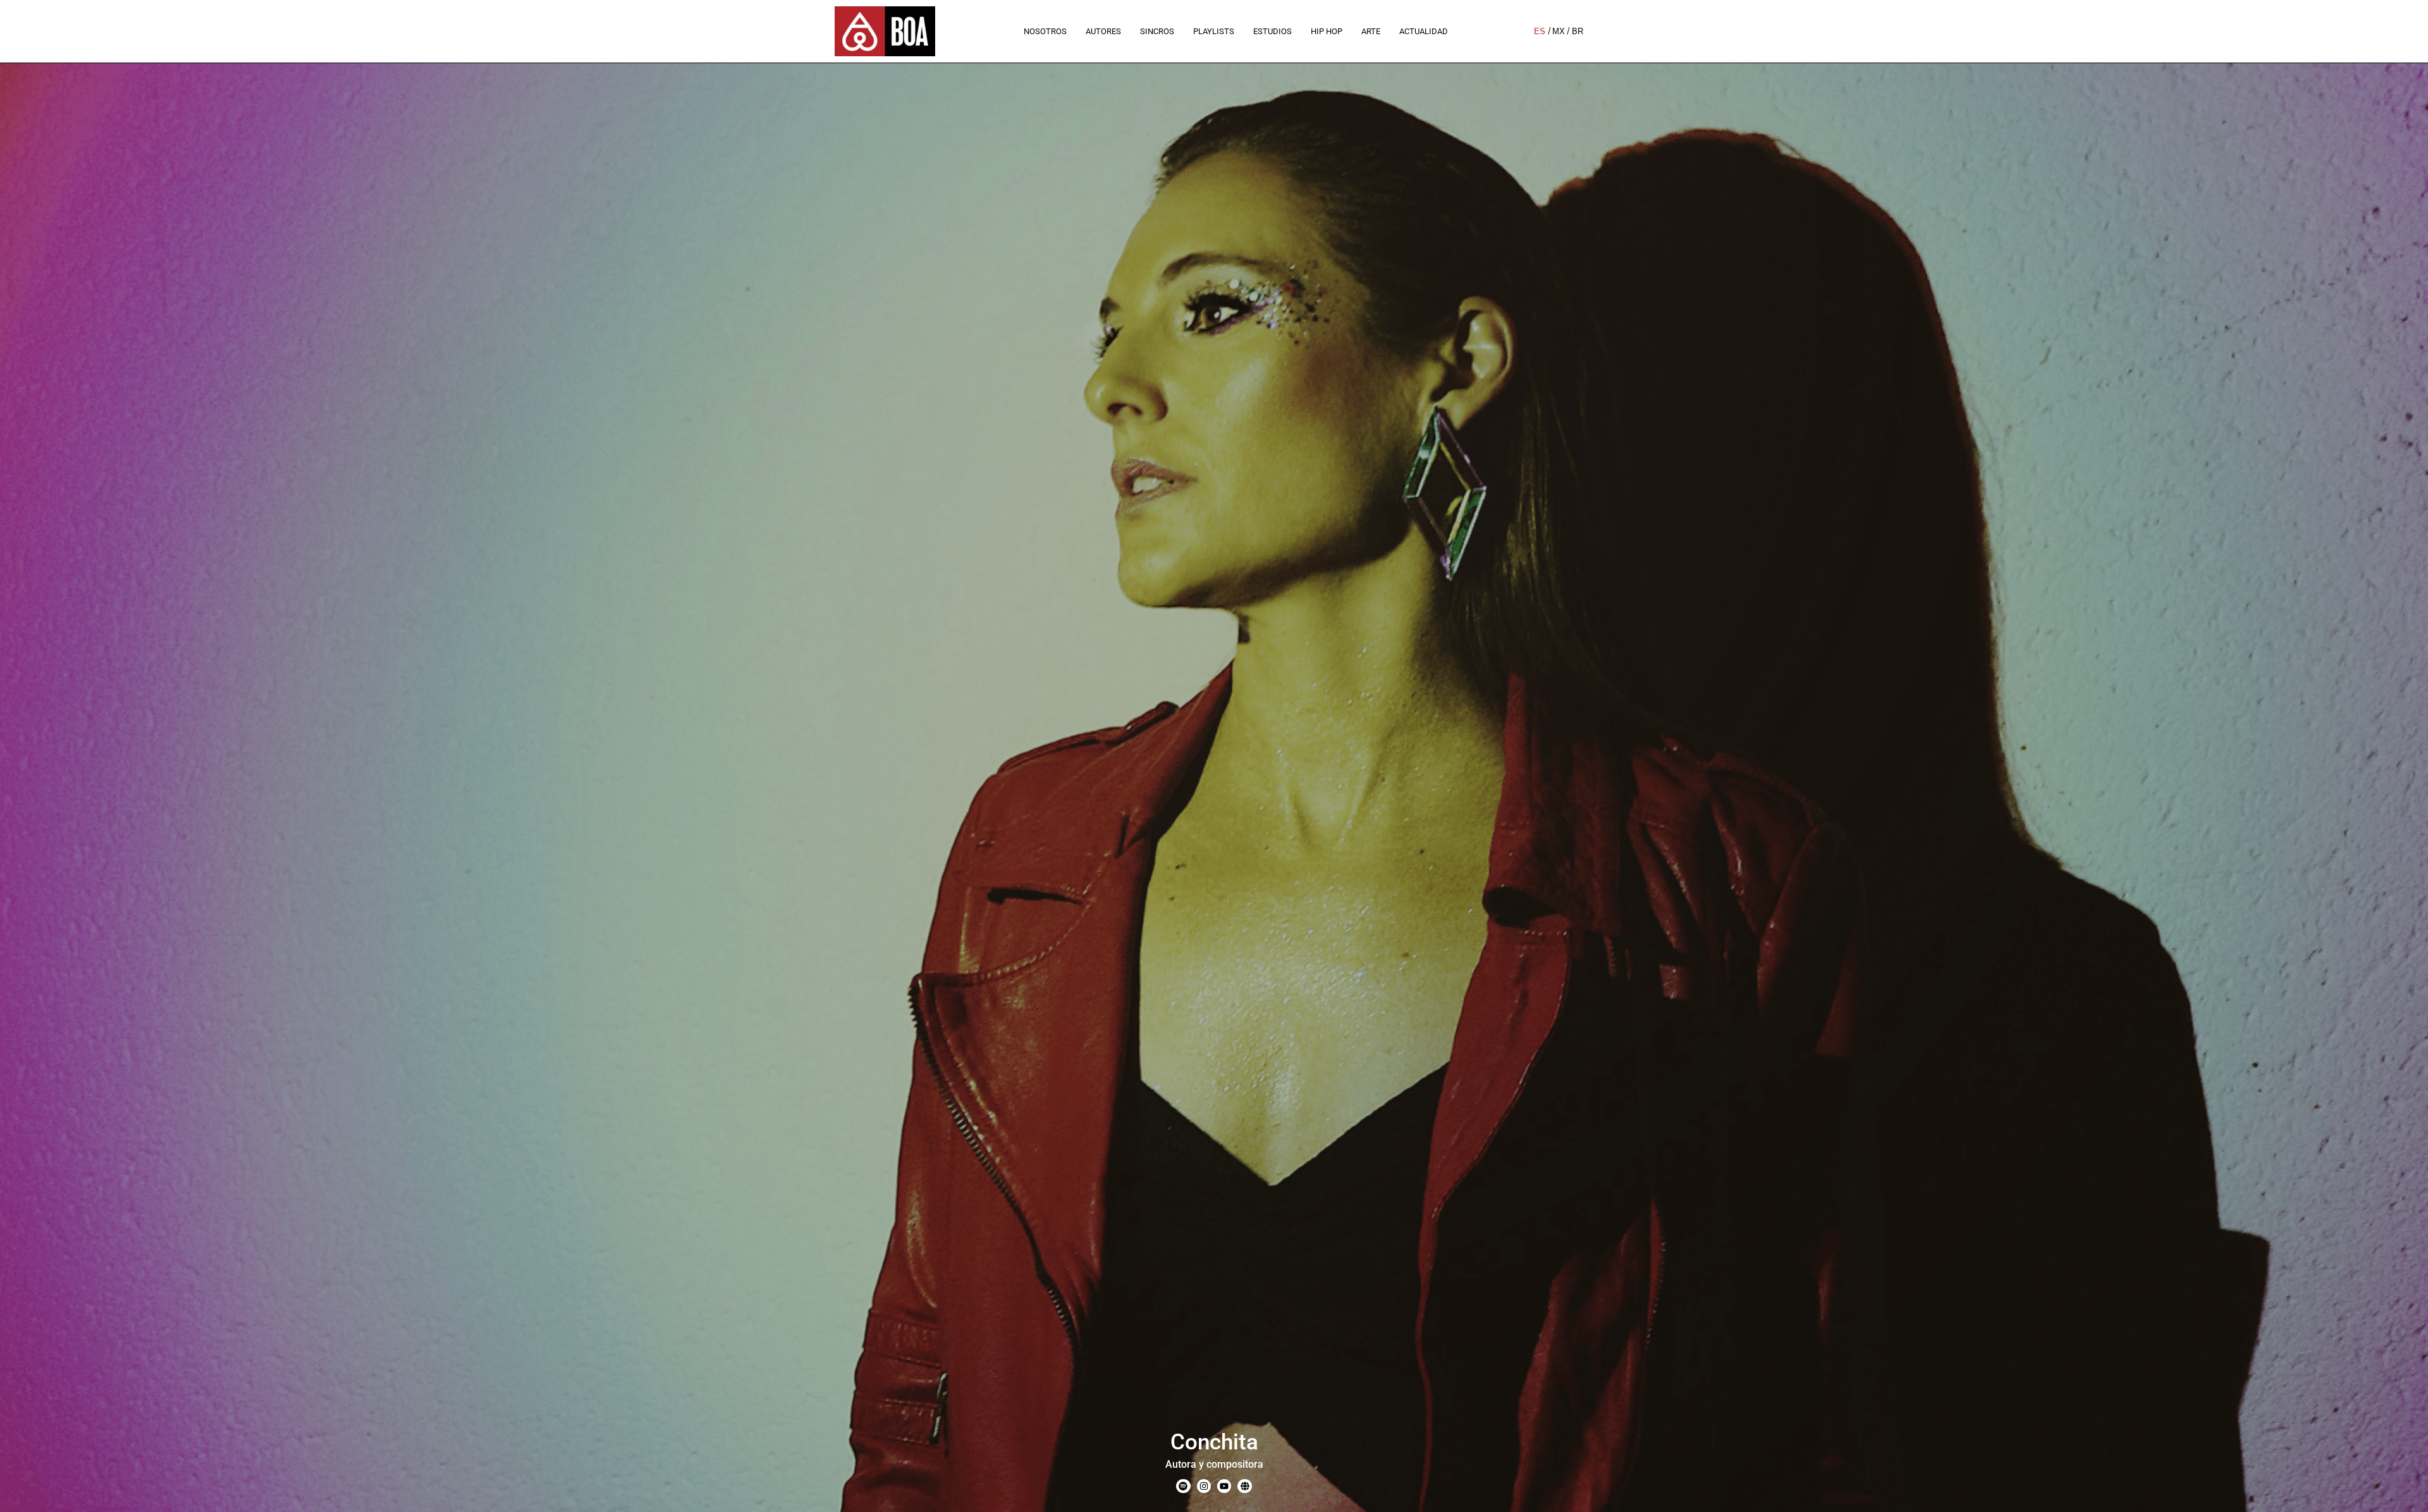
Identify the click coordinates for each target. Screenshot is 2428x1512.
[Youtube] (1224, 1486)
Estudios (1272, 31)
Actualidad (1424, 31)
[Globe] (1244, 1486)
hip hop (1327, 31)
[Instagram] (1204, 1486)
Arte (1371, 31)
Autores (1103, 31)
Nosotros (1045, 31)
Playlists (1214, 31)
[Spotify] (1183, 1486)
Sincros (1157, 31)
